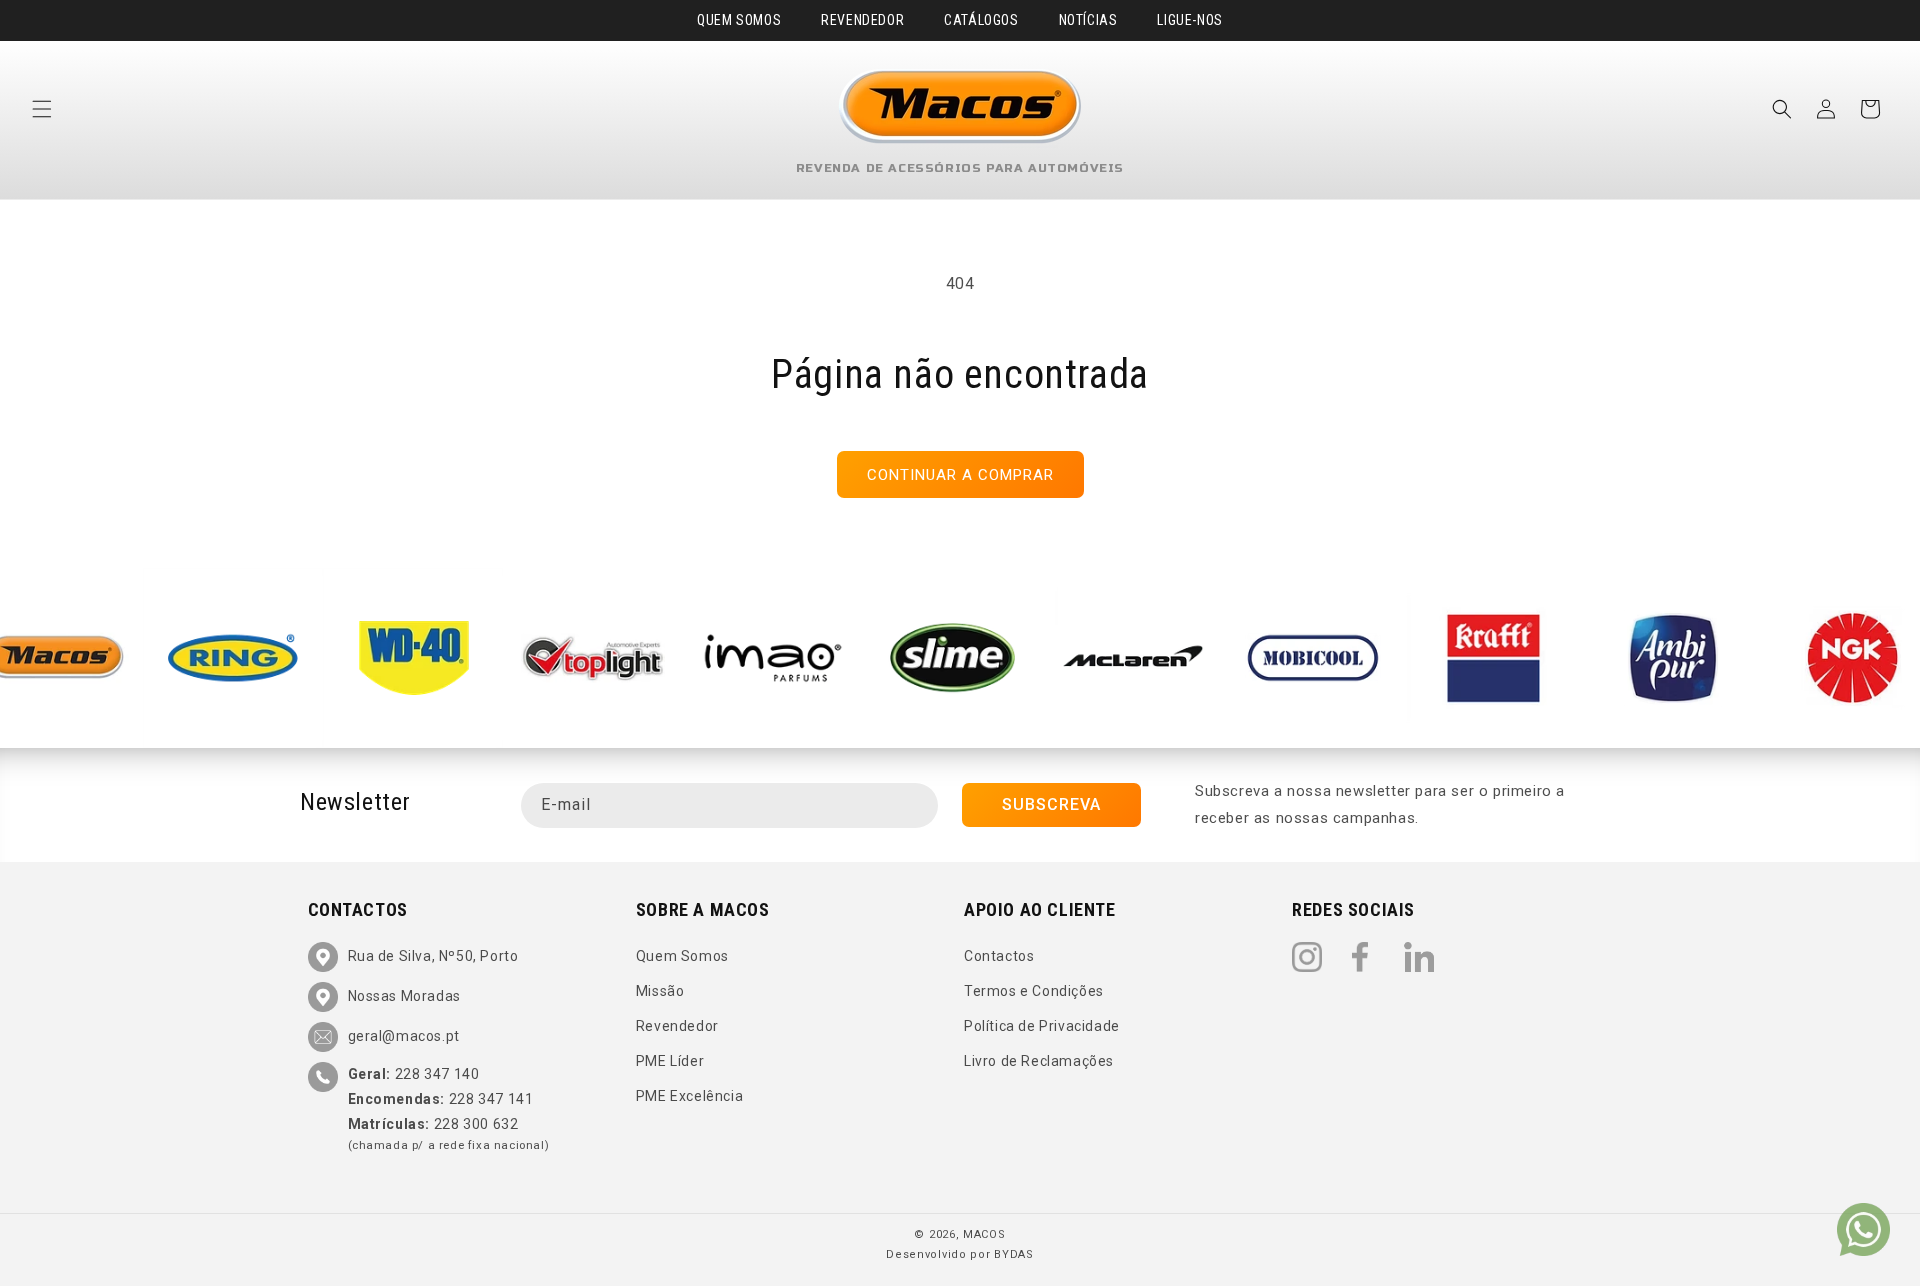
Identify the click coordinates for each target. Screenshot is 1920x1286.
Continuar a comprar (960, 475)
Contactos (999, 956)
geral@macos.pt (404, 1036)
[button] (42, 109)
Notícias (1088, 20)
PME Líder (670, 1061)
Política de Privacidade (1042, 1026)
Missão (660, 991)
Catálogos (981, 20)
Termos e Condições (1034, 991)
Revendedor (862, 20)
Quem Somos (739, 20)
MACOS (984, 1234)
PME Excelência (689, 1097)
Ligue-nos (1189, 20)
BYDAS (1014, 1254)
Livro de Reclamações (1039, 1061)
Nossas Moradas (404, 996)
